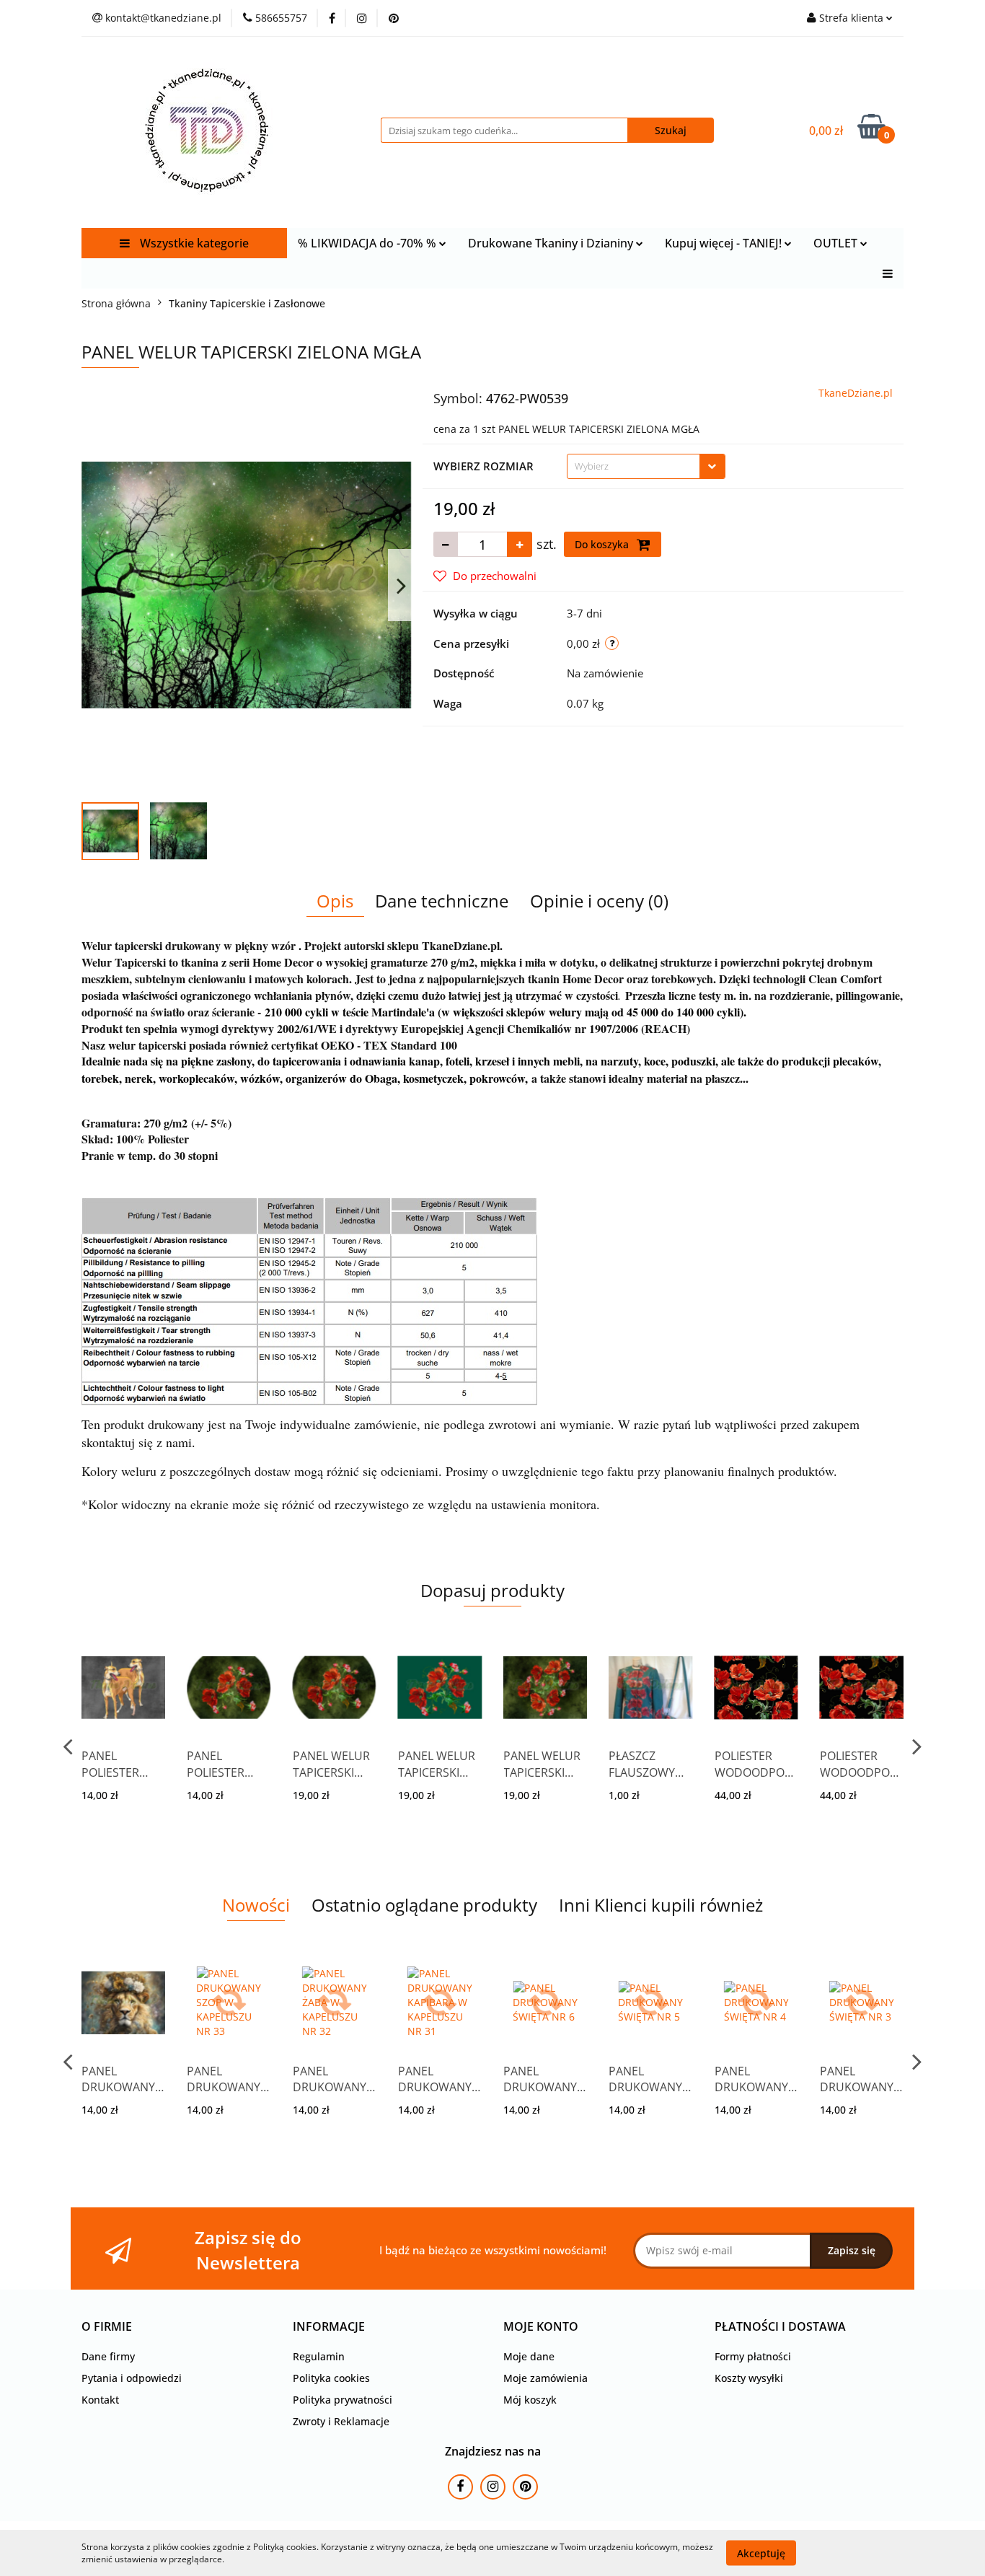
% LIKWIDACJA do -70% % (368, 243)
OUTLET (837, 243)
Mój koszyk (530, 2400)
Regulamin (319, 2356)
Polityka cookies (331, 2378)
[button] (107, 2327)
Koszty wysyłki (749, 2378)
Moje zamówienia (545, 2378)
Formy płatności (753, 2356)
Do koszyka (603, 544)
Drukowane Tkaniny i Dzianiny (552, 243)
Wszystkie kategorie (193, 243)
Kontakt (100, 2400)
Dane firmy (108, 2356)
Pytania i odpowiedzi (132, 2378)
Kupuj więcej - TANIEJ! (725, 243)
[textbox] (633, 466)
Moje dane (529, 2356)
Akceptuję (761, 2553)
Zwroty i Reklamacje (341, 2421)
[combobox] (646, 466)
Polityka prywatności (343, 2400)
